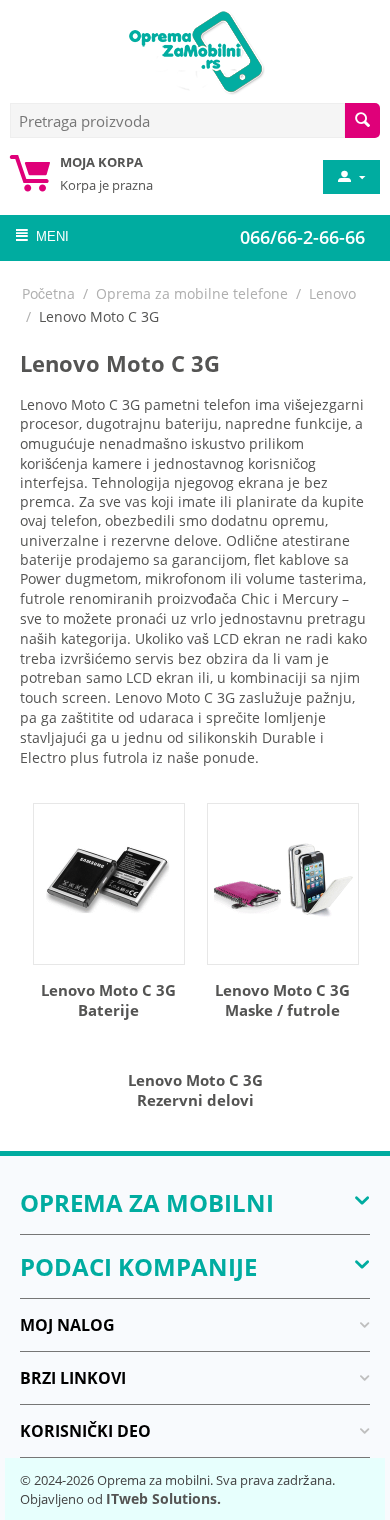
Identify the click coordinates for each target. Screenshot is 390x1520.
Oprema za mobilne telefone (192, 293)
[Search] (362, 120)
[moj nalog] (350, 177)
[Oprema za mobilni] (195, 50)
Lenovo (332, 293)
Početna (48, 293)
